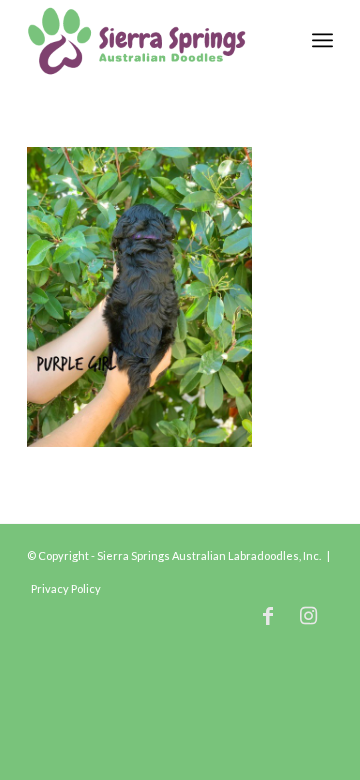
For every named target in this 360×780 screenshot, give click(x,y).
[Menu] (322, 40)
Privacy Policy (66, 588)
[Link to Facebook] (268, 615)
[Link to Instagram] (308, 615)
